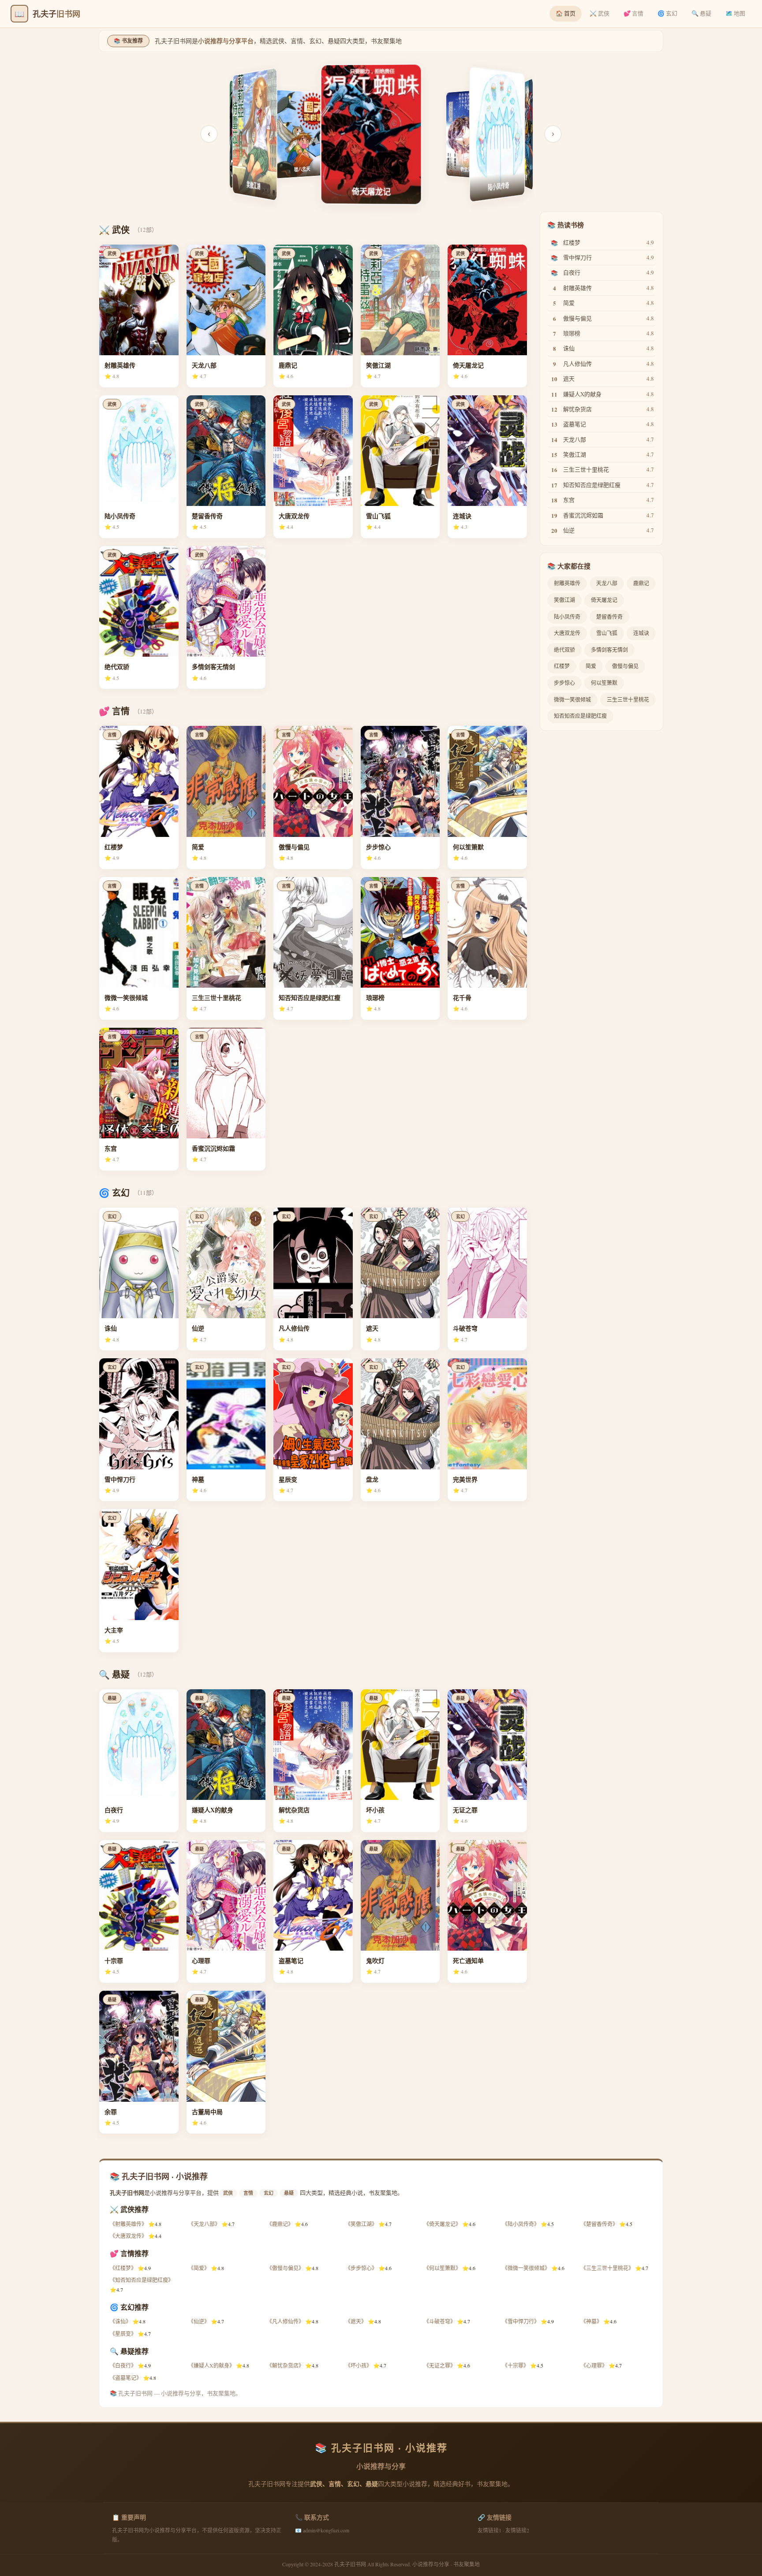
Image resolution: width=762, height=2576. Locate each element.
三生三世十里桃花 (628, 699)
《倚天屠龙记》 (442, 2224)
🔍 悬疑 (701, 13)
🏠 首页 (566, 13)
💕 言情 (633, 13)
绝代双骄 (564, 650)
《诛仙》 (120, 2321)
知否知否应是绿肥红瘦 (580, 716)
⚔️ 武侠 (600, 13)
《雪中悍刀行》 (521, 2321)
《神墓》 (591, 2321)
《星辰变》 (123, 2334)
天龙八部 (607, 583)
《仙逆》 (199, 2321)
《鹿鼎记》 (280, 2224)
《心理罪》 (594, 2365)
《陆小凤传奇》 (521, 2224)
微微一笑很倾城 (572, 699)
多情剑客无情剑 (609, 650)
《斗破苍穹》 (440, 2321)
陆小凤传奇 (567, 617)
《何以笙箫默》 (442, 2268)
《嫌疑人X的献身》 (211, 2365)
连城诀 (641, 633)
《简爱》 (199, 2268)
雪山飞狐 (607, 633)
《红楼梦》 (123, 2268)
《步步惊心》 (361, 2268)
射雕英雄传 (567, 583)
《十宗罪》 (515, 2365)
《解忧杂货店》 (285, 2365)
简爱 (591, 666)
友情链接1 (489, 2530)
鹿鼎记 (641, 583)
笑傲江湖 (564, 600)
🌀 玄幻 (667, 13)
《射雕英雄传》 (128, 2224)
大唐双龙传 (567, 633)
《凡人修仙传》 (285, 2321)
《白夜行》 (123, 2365)
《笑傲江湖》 (361, 2224)
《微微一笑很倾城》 (526, 2268)
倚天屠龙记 (604, 600)
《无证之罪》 (440, 2365)
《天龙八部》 (204, 2224)
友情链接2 (517, 2530)
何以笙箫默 (604, 683)
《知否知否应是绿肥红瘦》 (142, 2280)
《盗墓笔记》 (126, 2378)
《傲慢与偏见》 (285, 2268)
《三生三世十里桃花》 (607, 2268)
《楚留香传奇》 (599, 2224)
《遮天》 (356, 2321)
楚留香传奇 (609, 617)
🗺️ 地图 (735, 13)
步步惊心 (564, 683)
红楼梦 (562, 666)
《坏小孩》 (359, 2365)
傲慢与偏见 (625, 666)
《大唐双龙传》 (128, 2236)
